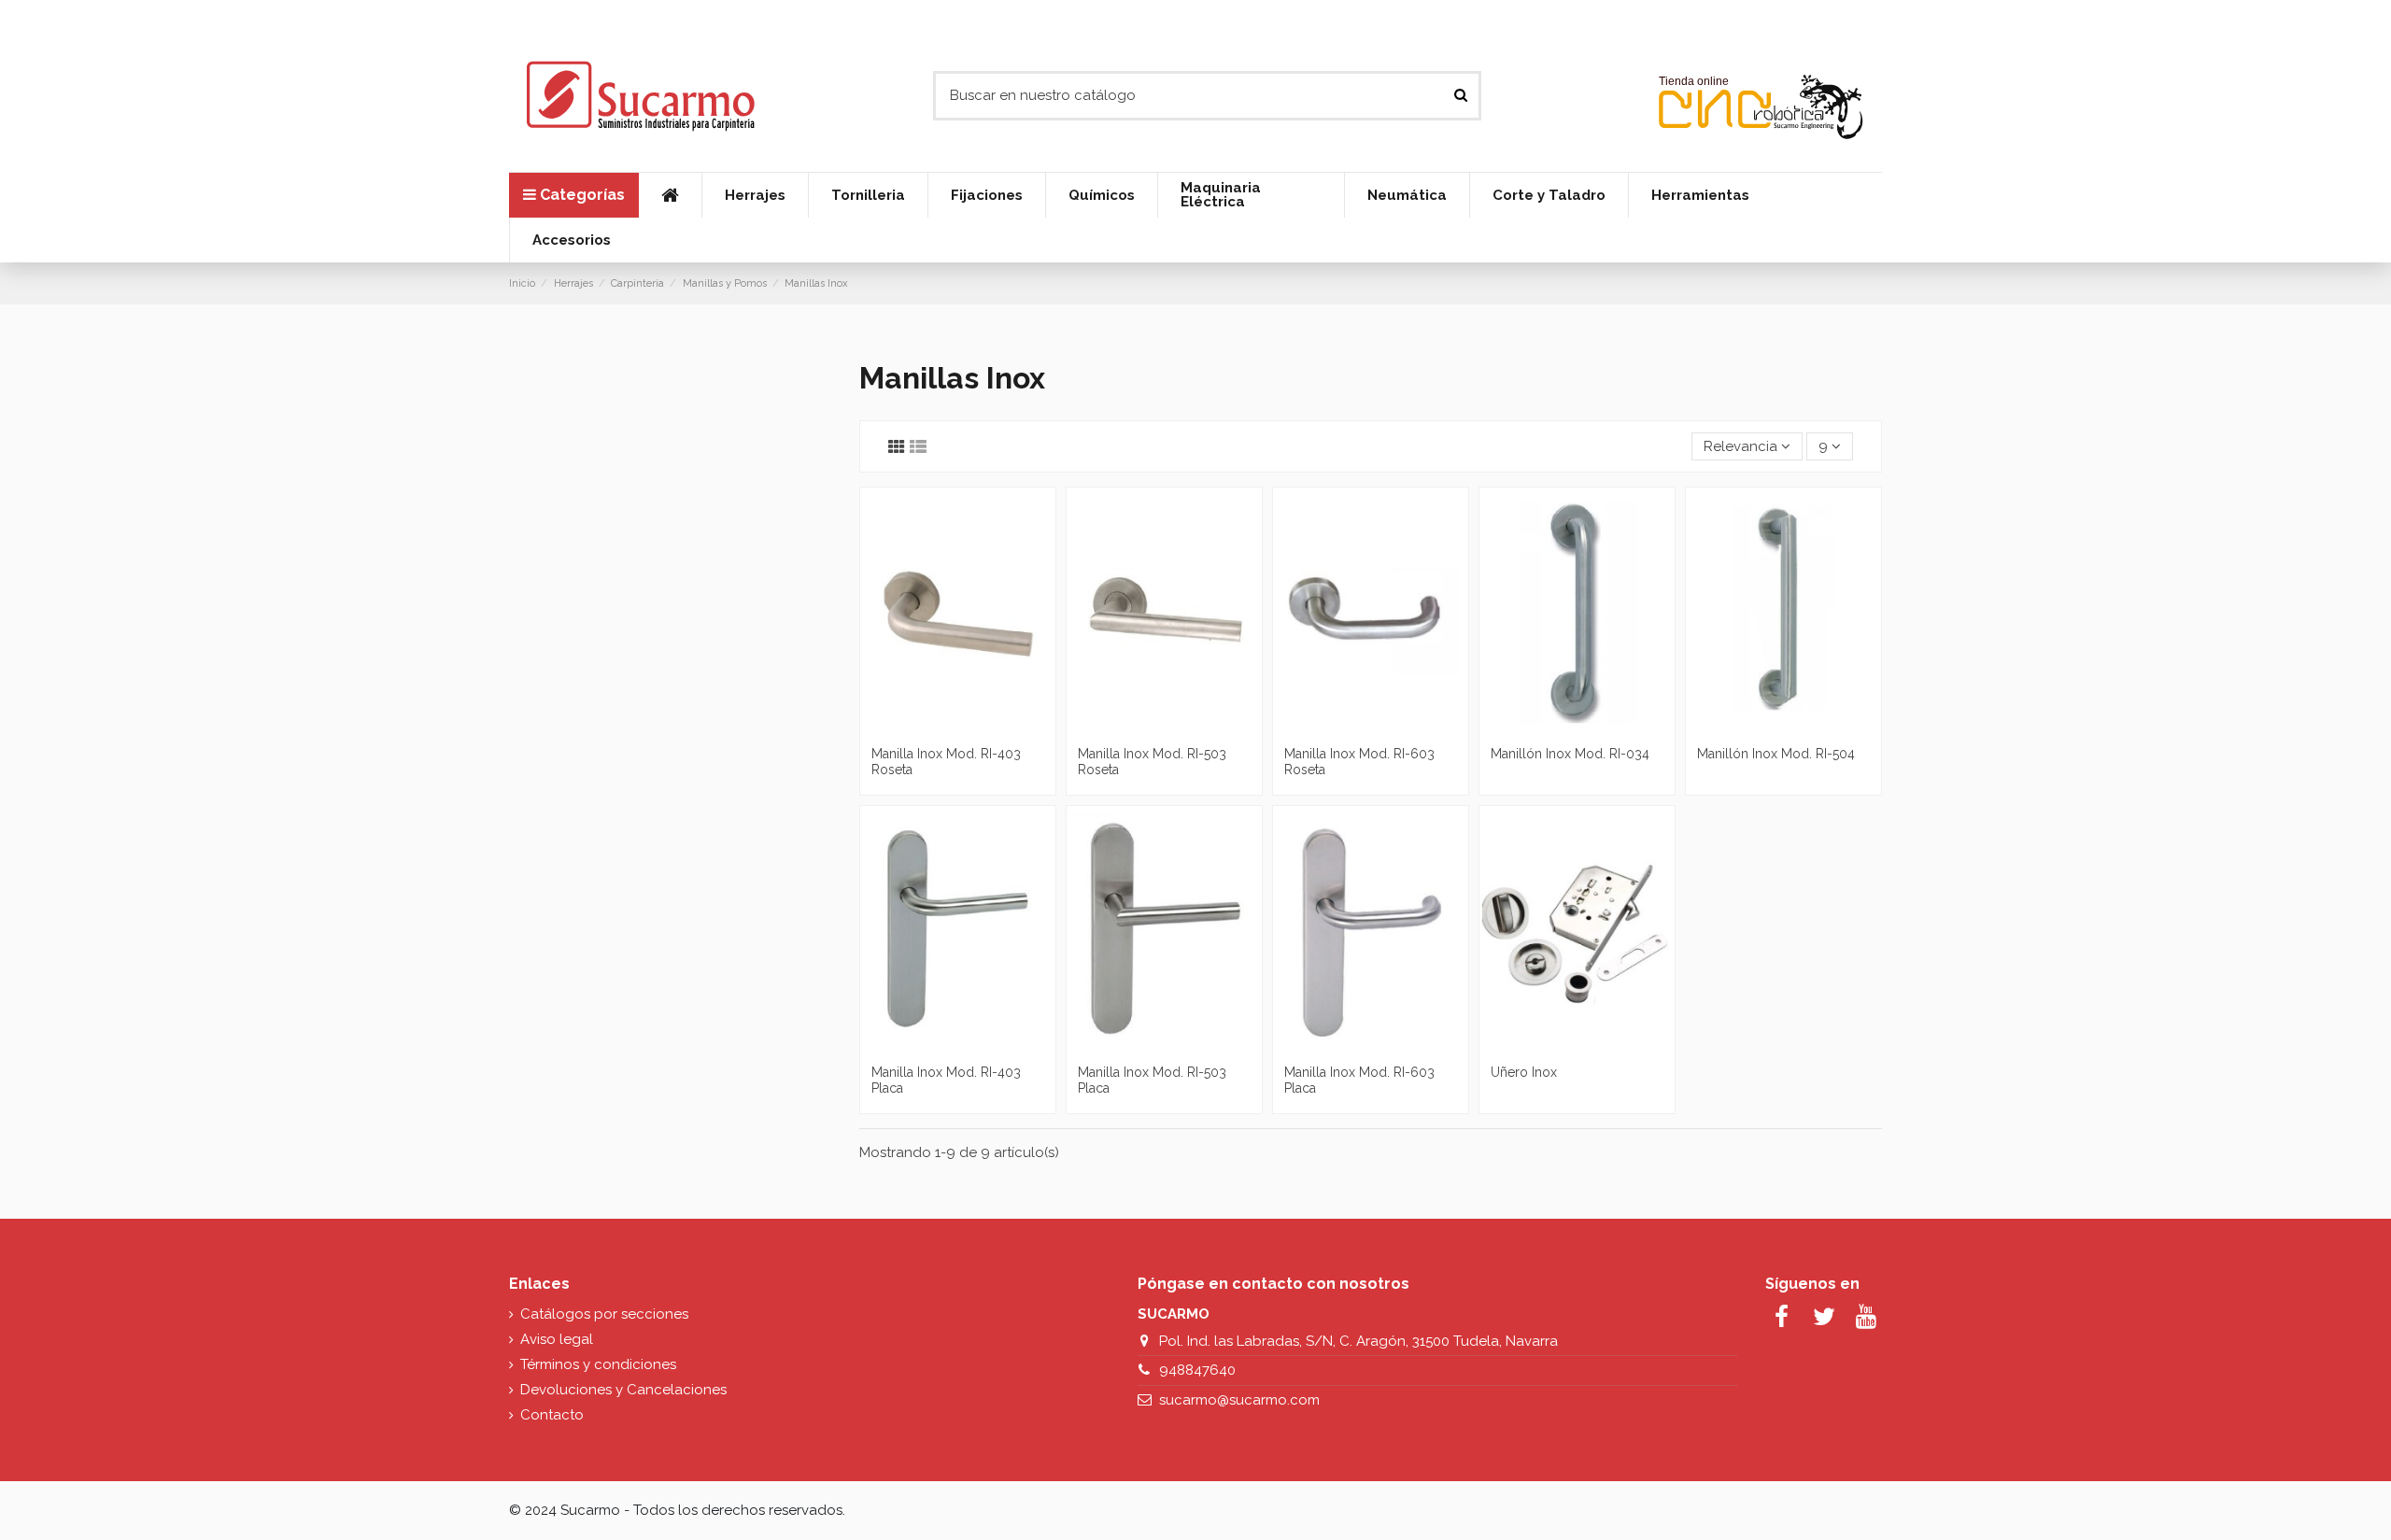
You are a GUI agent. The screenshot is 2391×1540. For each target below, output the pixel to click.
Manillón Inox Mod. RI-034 (1570, 754)
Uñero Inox (1524, 1072)
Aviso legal (557, 1339)
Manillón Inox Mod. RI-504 (1776, 754)
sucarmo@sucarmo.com (1239, 1400)
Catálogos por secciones (604, 1314)
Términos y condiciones (598, 1364)
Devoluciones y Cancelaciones (623, 1390)
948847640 (1197, 1370)
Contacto (552, 1415)
